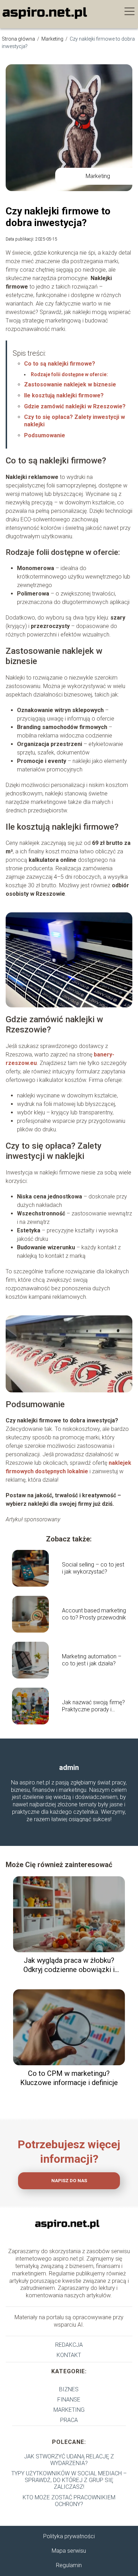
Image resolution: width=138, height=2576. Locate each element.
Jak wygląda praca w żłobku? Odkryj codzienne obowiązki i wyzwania (69, 1965)
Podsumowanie (45, 435)
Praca (69, 2420)
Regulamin (69, 2565)
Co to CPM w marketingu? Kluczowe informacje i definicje (69, 2078)
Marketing (53, 39)
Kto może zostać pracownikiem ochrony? (69, 2501)
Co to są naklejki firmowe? (60, 364)
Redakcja (69, 2345)
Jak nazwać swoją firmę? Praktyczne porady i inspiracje (93, 1706)
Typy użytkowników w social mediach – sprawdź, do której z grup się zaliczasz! (69, 2480)
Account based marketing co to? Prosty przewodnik (94, 1614)
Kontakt (69, 2355)
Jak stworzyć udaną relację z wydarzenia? (69, 2460)
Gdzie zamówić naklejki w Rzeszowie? (75, 406)
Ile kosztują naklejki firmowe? (64, 395)
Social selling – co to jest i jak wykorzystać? (93, 1568)
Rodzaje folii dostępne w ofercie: (69, 374)
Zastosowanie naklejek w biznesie (70, 384)
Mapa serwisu (69, 2551)
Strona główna (19, 39)
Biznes (69, 2389)
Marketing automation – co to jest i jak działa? (92, 1660)
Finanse (69, 2400)
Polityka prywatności (69, 2536)
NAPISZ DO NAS (69, 2181)
